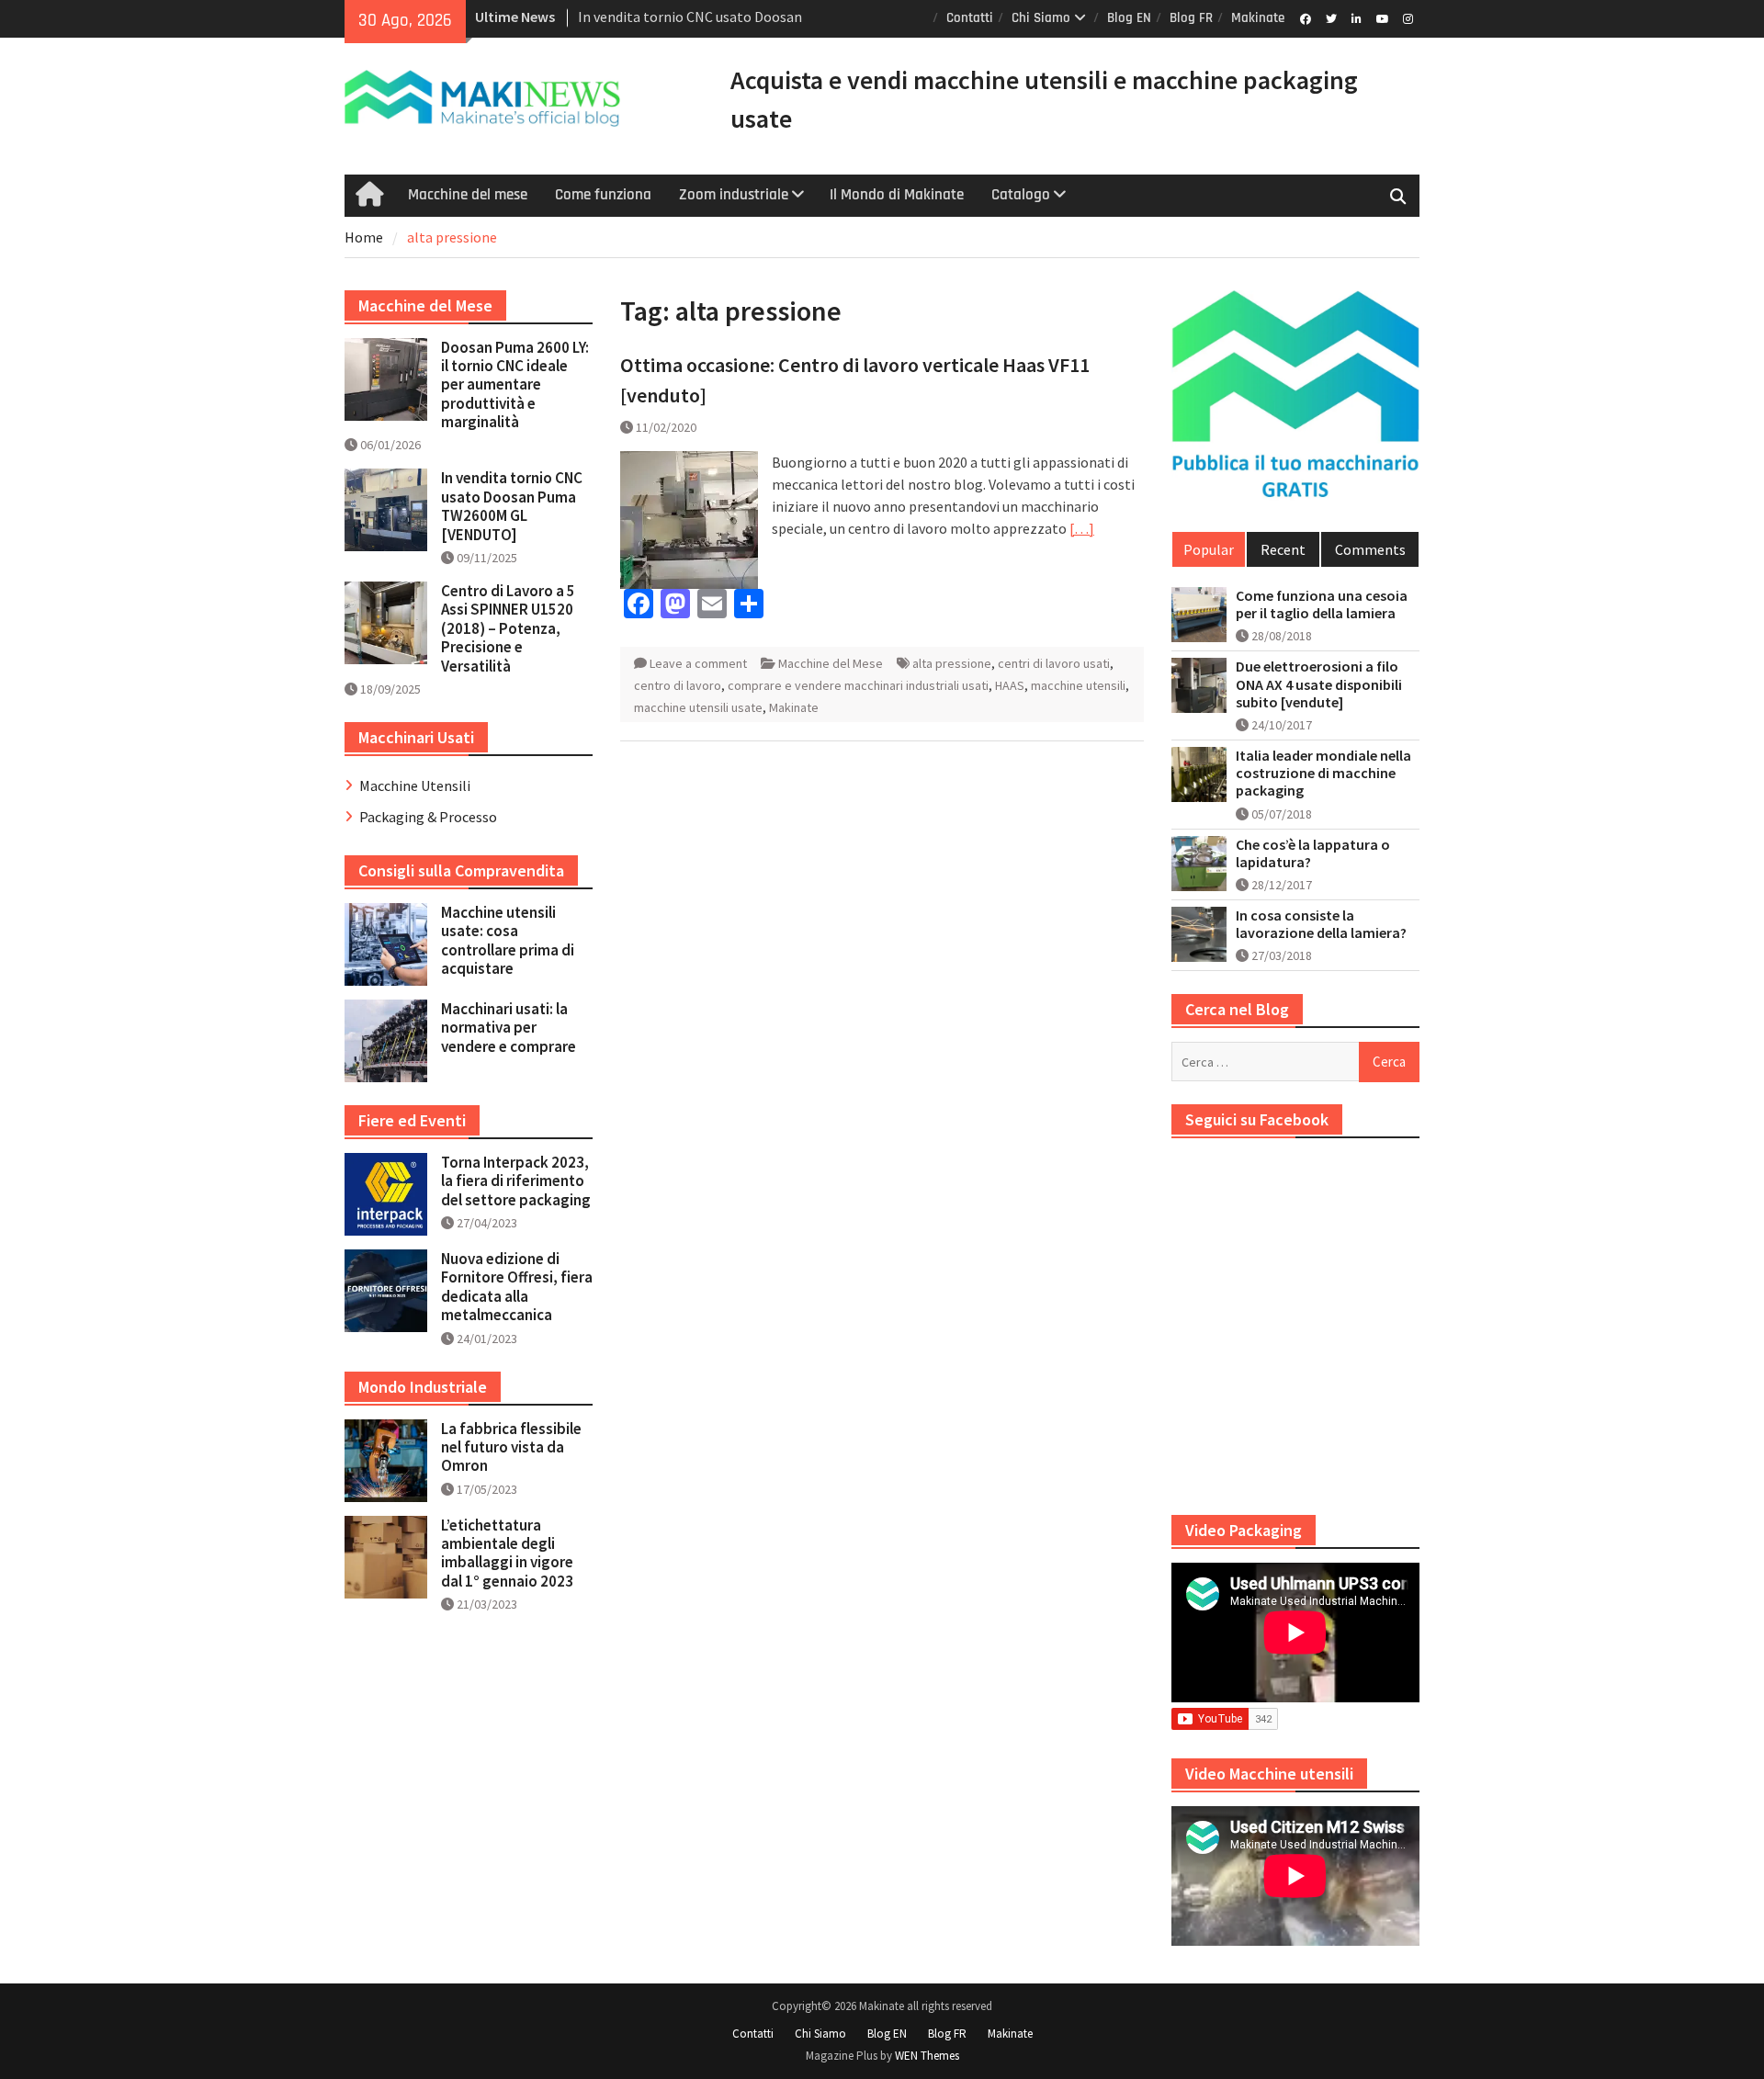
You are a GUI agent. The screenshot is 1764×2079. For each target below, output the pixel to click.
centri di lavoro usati (1054, 663)
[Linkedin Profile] (1357, 17)
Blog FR (1191, 18)
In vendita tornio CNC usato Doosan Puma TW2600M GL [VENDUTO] (512, 506)
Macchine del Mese (831, 663)
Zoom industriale (734, 195)
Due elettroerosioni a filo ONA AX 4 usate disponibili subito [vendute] (1319, 684)
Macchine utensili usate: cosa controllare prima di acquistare (508, 940)
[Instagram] (1408, 17)
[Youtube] (1382, 17)
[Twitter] (1331, 17)
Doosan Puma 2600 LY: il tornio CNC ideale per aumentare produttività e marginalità (515, 385)
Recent (1283, 549)
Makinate (1258, 18)
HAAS (1010, 685)
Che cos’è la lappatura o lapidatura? (1313, 853)
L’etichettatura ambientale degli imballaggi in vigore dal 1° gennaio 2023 (507, 1553)
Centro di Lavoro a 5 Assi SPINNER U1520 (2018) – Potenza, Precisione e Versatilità (508, 628)
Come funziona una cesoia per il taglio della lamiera (1322, 604)
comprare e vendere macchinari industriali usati (858, 685)
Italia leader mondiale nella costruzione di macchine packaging (1323, 773)
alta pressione (952, 663)
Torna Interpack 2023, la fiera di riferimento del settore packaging (516, 1181)
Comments (1370, 549)
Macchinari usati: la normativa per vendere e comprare (509, 1028)
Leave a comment (698, 663)
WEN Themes (927, 2056)
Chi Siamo (1041, 18)
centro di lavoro (678, 685)
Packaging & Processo (428, 817)
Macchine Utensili (415, 785)
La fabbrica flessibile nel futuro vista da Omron (511, 1447)
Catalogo (1021, 195)
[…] (1082, 528)
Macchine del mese (468, 195)
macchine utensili (1078, 685)
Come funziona (603, 195)
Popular (1209, 549)
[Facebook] (1305, 17)
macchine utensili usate (698, 707)
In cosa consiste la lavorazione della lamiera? (1321, 924)
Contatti (970, 18)
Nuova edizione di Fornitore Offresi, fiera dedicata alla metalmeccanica (517, 1287)
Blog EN (1129, 18)
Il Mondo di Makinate (897, 195)
